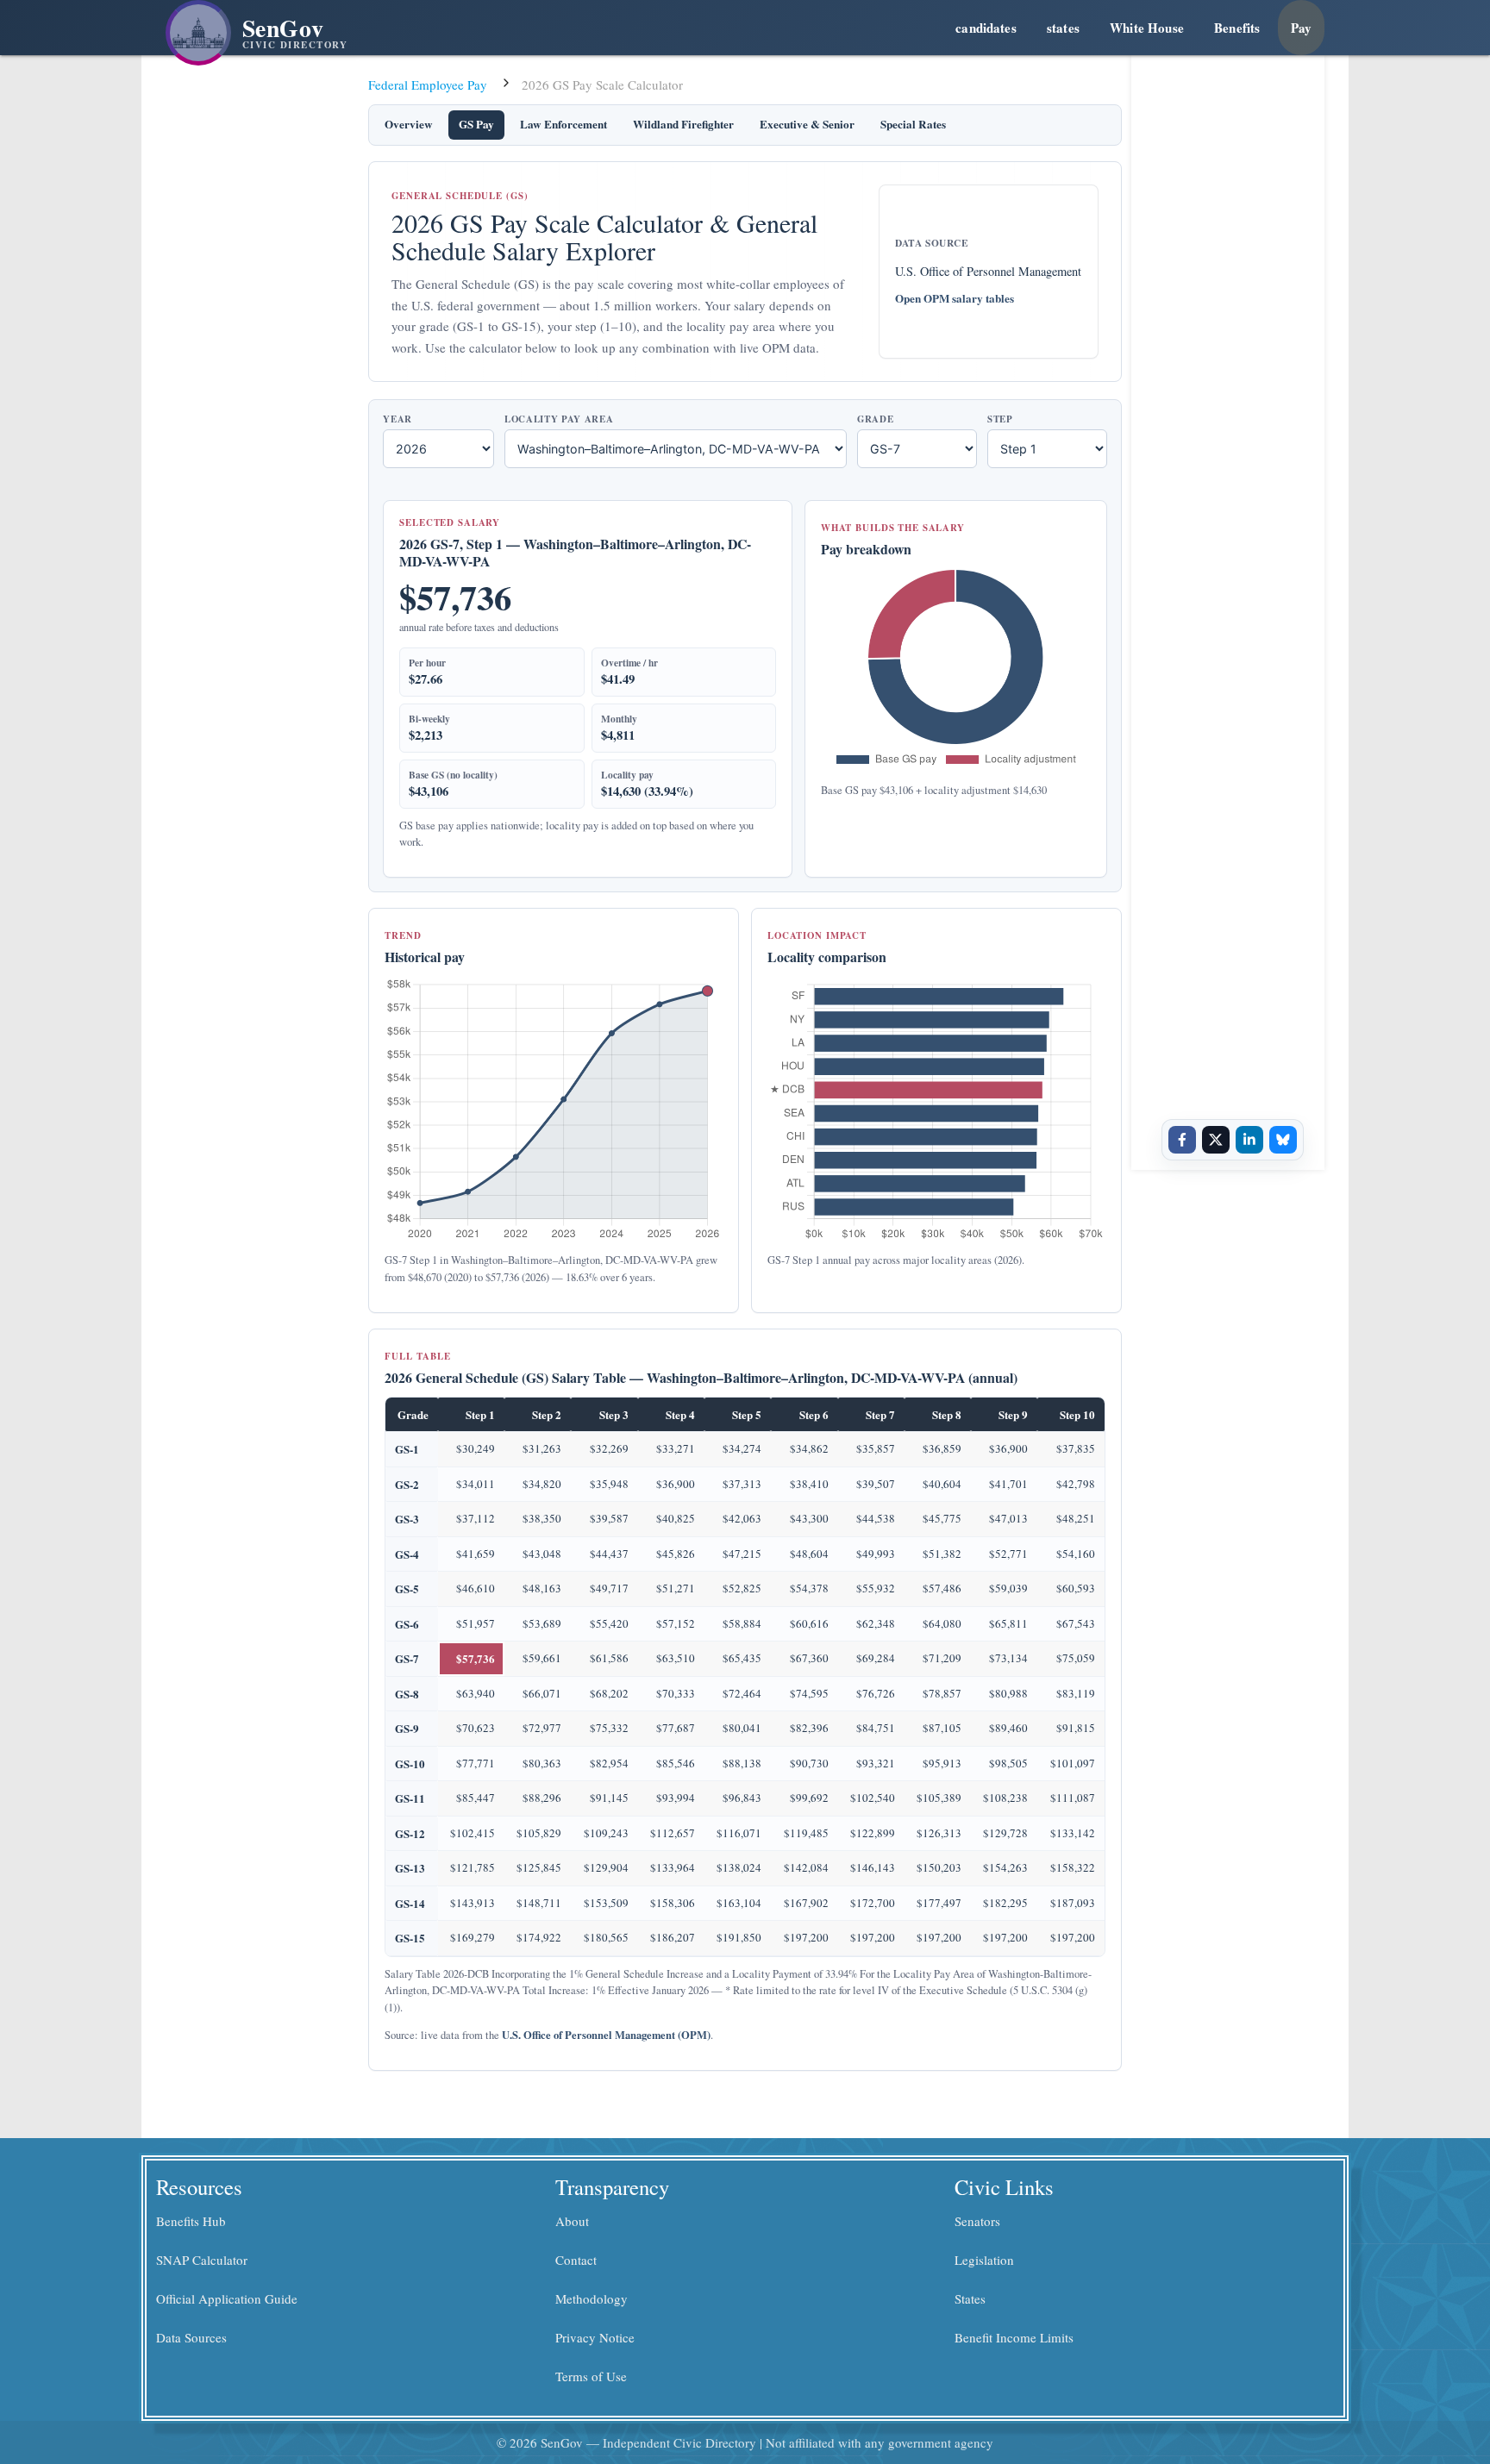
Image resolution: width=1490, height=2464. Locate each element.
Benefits (1237, 28)
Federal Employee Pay (428, 84)
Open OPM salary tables (955, 299)
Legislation (984, 2260)
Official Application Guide (227, 2298)
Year (398, 419)
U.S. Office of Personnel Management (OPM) (606, 2035)
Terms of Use (591, 2376)
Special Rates (913, 124)
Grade (875, 419)
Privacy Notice (595, 2337)
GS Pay (476, 124)
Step (1000, 419)
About (572, 2221)
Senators (977, 2221)
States (970, 2298)
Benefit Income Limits (1014, 2337)
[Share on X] (1216, 1140)
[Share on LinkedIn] (1249, 1140)
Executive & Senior (807, 124)
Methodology (592, 2298)
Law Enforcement (563, 124)
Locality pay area (559, 419)
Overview (409, 124)
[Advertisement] (1233, 314)
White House (1147, 28)
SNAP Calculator (202, 2260)
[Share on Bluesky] (1283, 1140)
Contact (576, 2260)
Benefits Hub (191, 2221)
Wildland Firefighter (683, 124)
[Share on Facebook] (1182, 1140)
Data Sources (191, 2337)
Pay (1301, 28)
